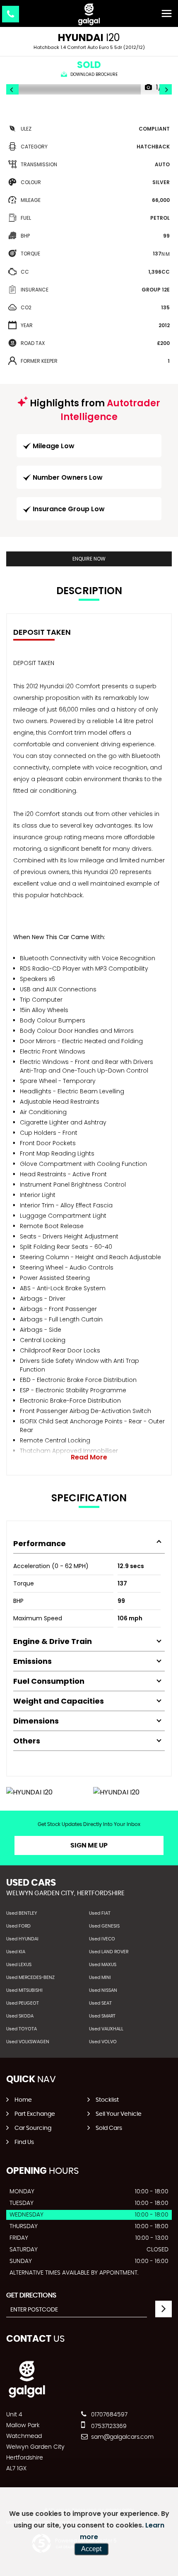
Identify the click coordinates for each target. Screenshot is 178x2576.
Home (23, 2100)
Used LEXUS (19, 1965)
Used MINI (100, 1978)
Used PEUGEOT (23, 2003)
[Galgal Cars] (89, 14)
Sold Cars (109, 2128)
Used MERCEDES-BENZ (30, 1978)
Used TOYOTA (22, 2029)
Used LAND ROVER (109, 1952)
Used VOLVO (103, 2042)
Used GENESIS (104, 1926)
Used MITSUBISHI (24, 1990)
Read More (89, 1457)
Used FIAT (100, 1913)
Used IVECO (102, 1939)
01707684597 (108, 2415)
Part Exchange (35, 2114)
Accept (91, 2549)
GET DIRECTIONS (31, 2295)
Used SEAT (100, 2003)
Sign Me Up (89, 1845)
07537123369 (108, 2426)
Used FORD (18, 1926)
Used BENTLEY (22, 1913)
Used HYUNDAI (22, 1939)
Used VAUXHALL (106, 2029)
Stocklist (107, 2100)
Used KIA (16, 1952)
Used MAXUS (103, 1965)
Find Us (24, 2142)
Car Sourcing (33, 2128)
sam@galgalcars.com (121, 2437)
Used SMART (102, 2016)
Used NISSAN (103, 1990)
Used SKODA (20, 2016)
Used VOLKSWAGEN (28, 2042)
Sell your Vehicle (119, 2114)
